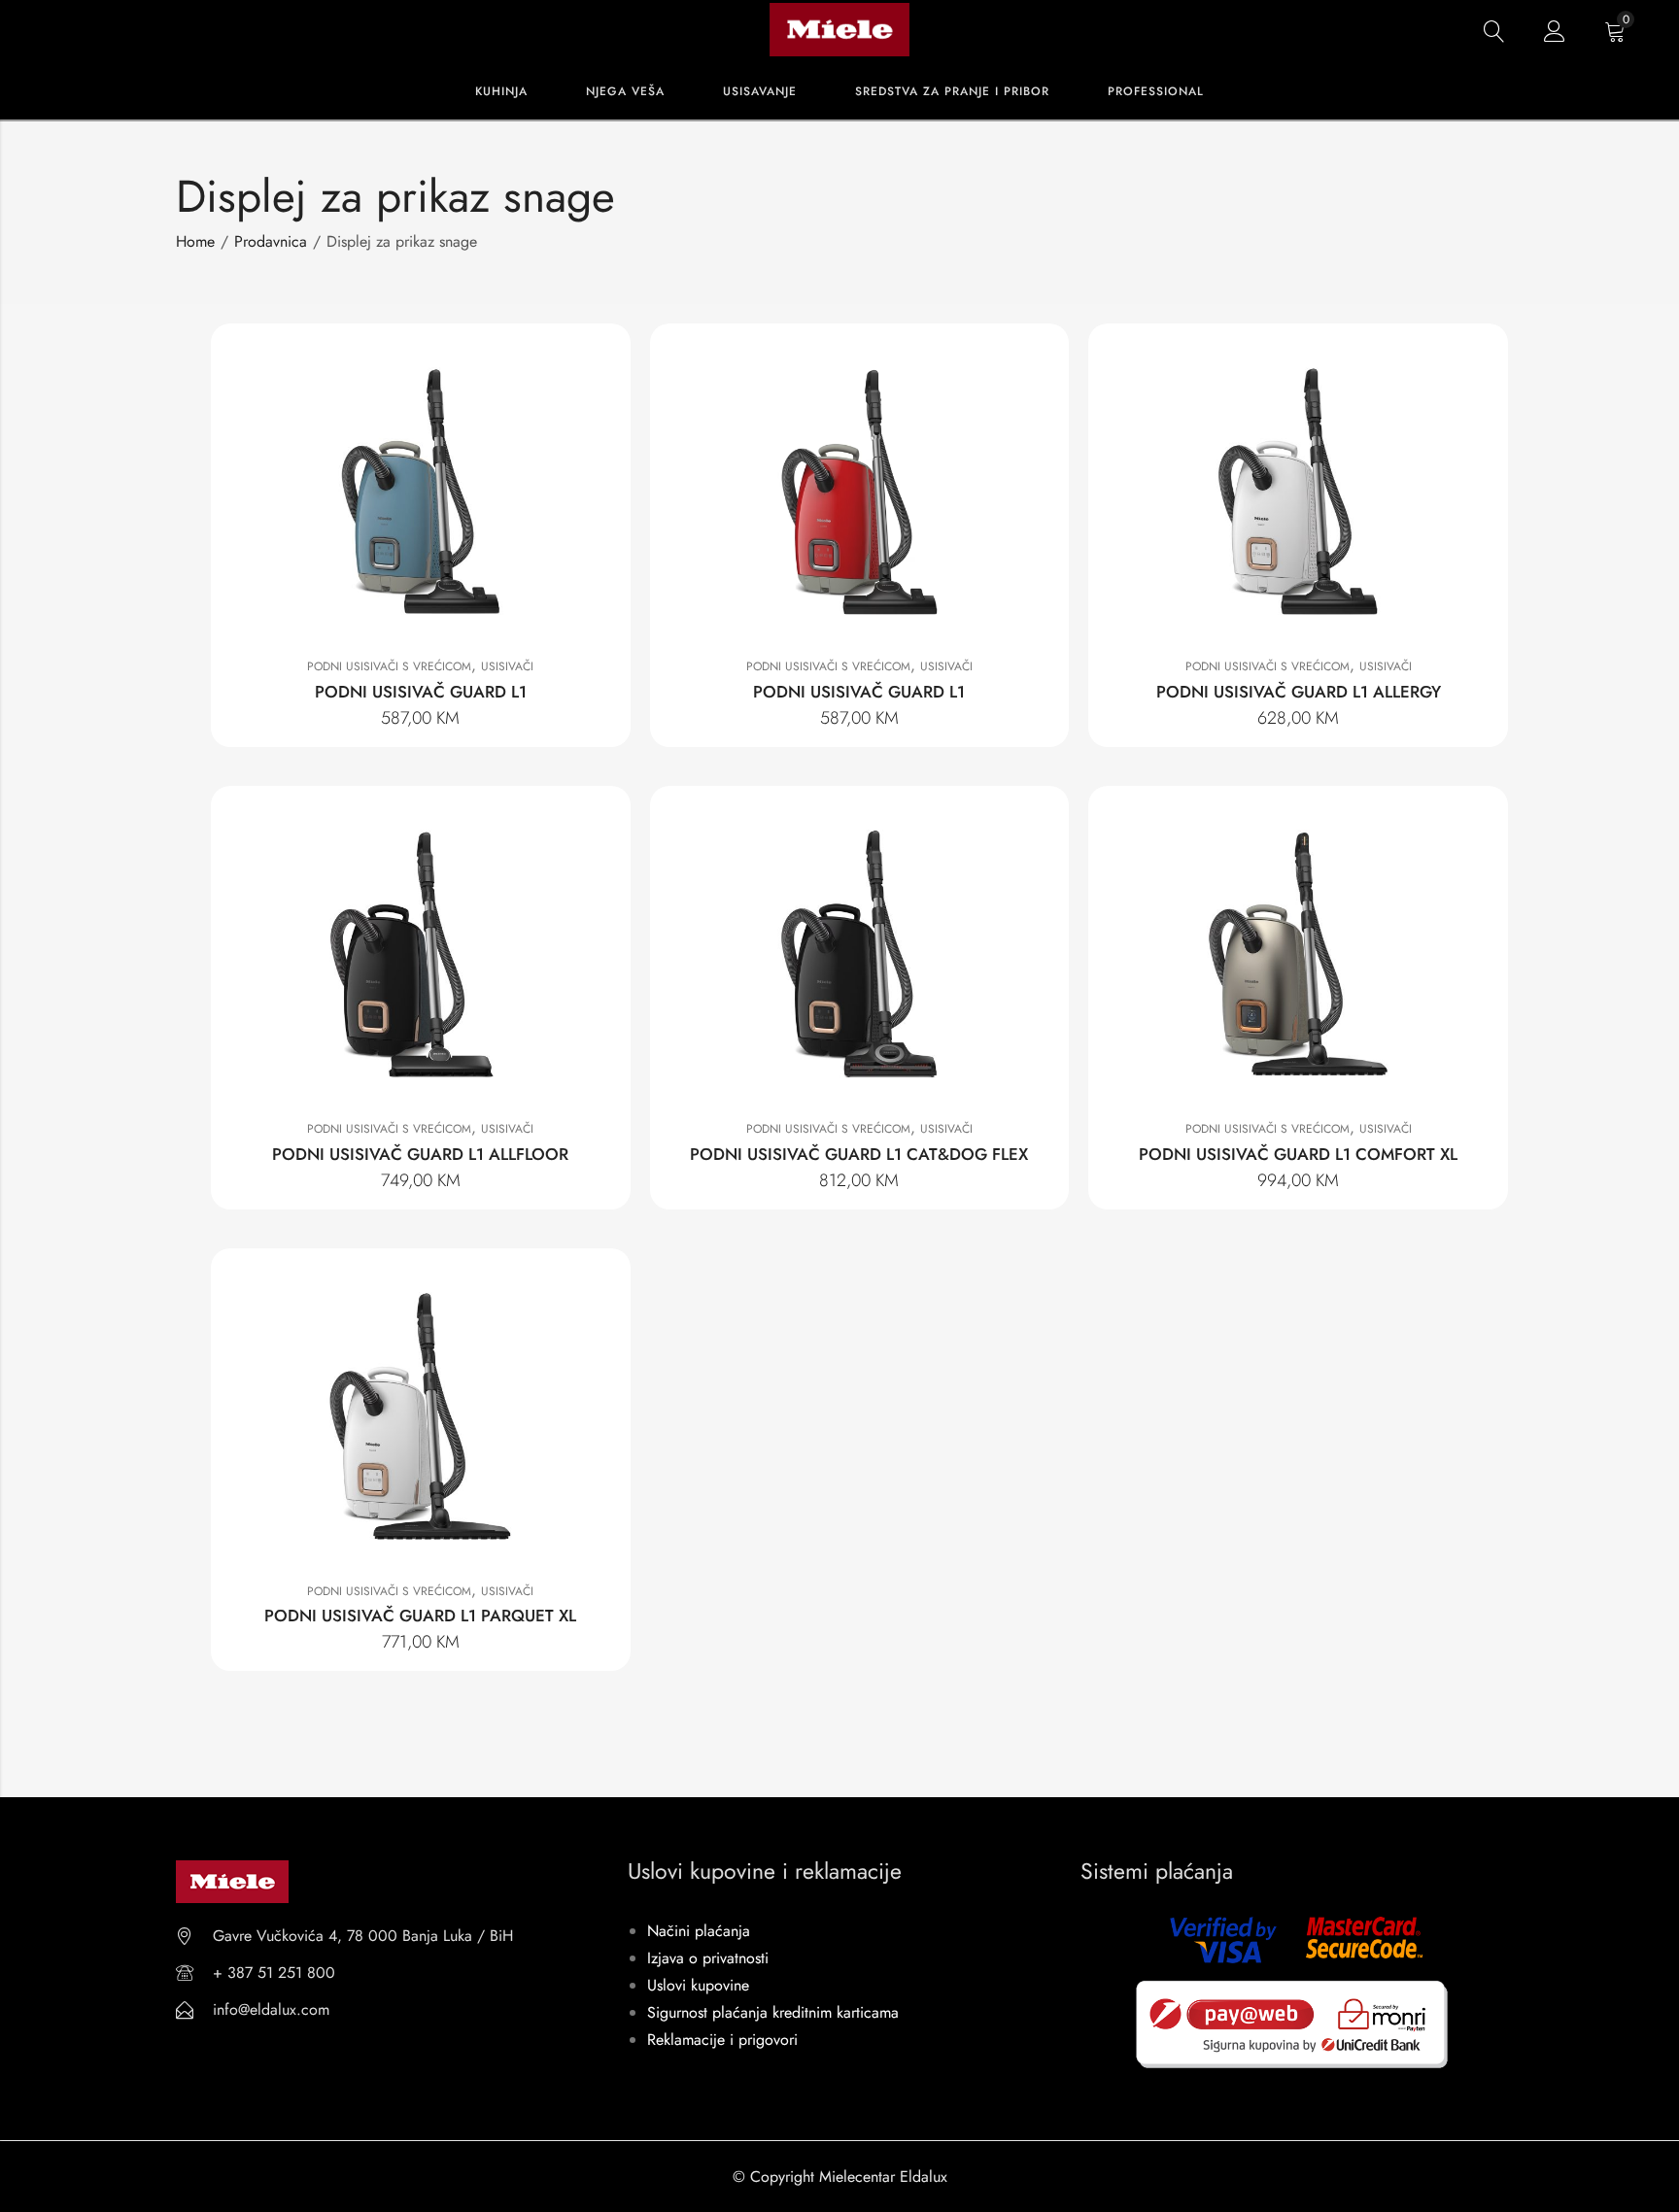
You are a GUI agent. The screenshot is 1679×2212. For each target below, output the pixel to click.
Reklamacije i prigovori (722, 2040)
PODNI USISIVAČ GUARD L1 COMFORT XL (1298, 1154)
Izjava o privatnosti (708, 1958)
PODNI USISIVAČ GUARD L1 (421, 692)
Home (195, 241)
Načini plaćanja (699, 1931)
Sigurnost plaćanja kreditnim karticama (773, 2012)
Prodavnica (271, 241)
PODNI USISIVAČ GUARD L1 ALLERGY (1299, 692)
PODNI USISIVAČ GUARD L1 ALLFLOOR (420, 1154)
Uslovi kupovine (698, 1985)
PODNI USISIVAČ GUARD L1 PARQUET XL (420, 1616)
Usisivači (507, 666)
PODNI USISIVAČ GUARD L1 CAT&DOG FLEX (859, 1154)
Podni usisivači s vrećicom (389, 666)
